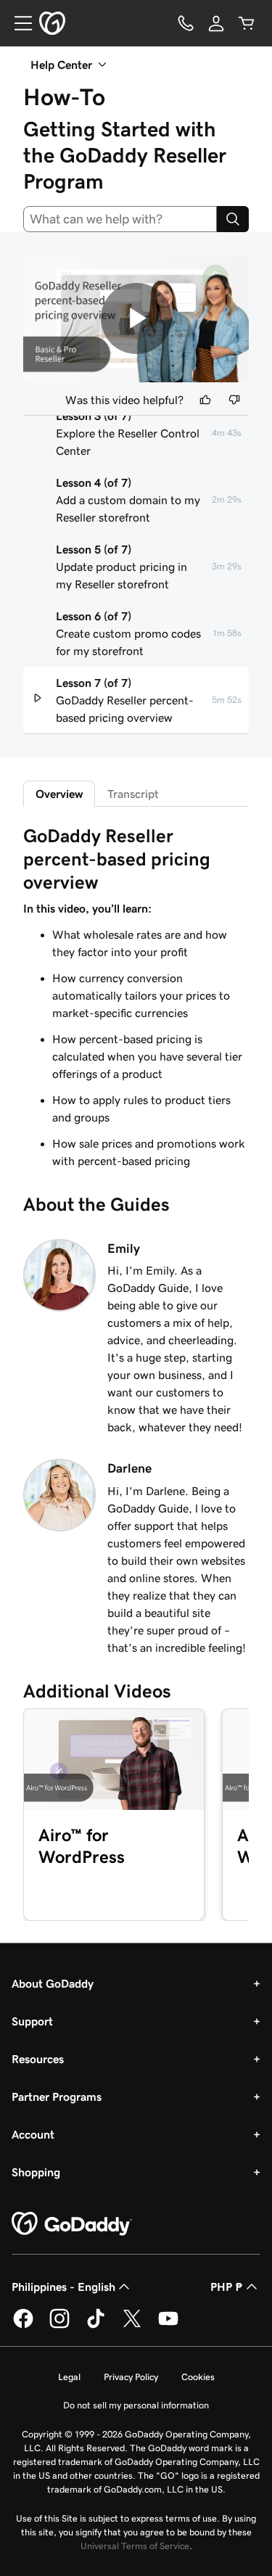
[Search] (233, 219)
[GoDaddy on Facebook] (23, 2326)
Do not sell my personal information (136, 2405)
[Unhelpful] (234, 400)
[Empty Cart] (247, 23)
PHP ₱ (227, 2287)
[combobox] (120, 219)
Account (33, 2134)
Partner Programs (57, 2096)
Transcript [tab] (133, 794)
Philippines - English (63, 2287)
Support (32, 2021)
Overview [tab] (59, 794)
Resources (38, 2059)
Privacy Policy (131, 2377)
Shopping (36, 2172)
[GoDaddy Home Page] (72, 2224)
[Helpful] (205, 400)
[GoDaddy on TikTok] (96, 2326)
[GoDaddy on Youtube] (168, 2326)
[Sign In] (216, 23)
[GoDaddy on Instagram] (59, 2326)
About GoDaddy (53, 1983)
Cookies (198, 2377)
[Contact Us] (186, 23)
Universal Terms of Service (135, 2546)
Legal (69, 2377)
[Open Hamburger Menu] (17, 23)
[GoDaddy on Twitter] (132, 2326)
